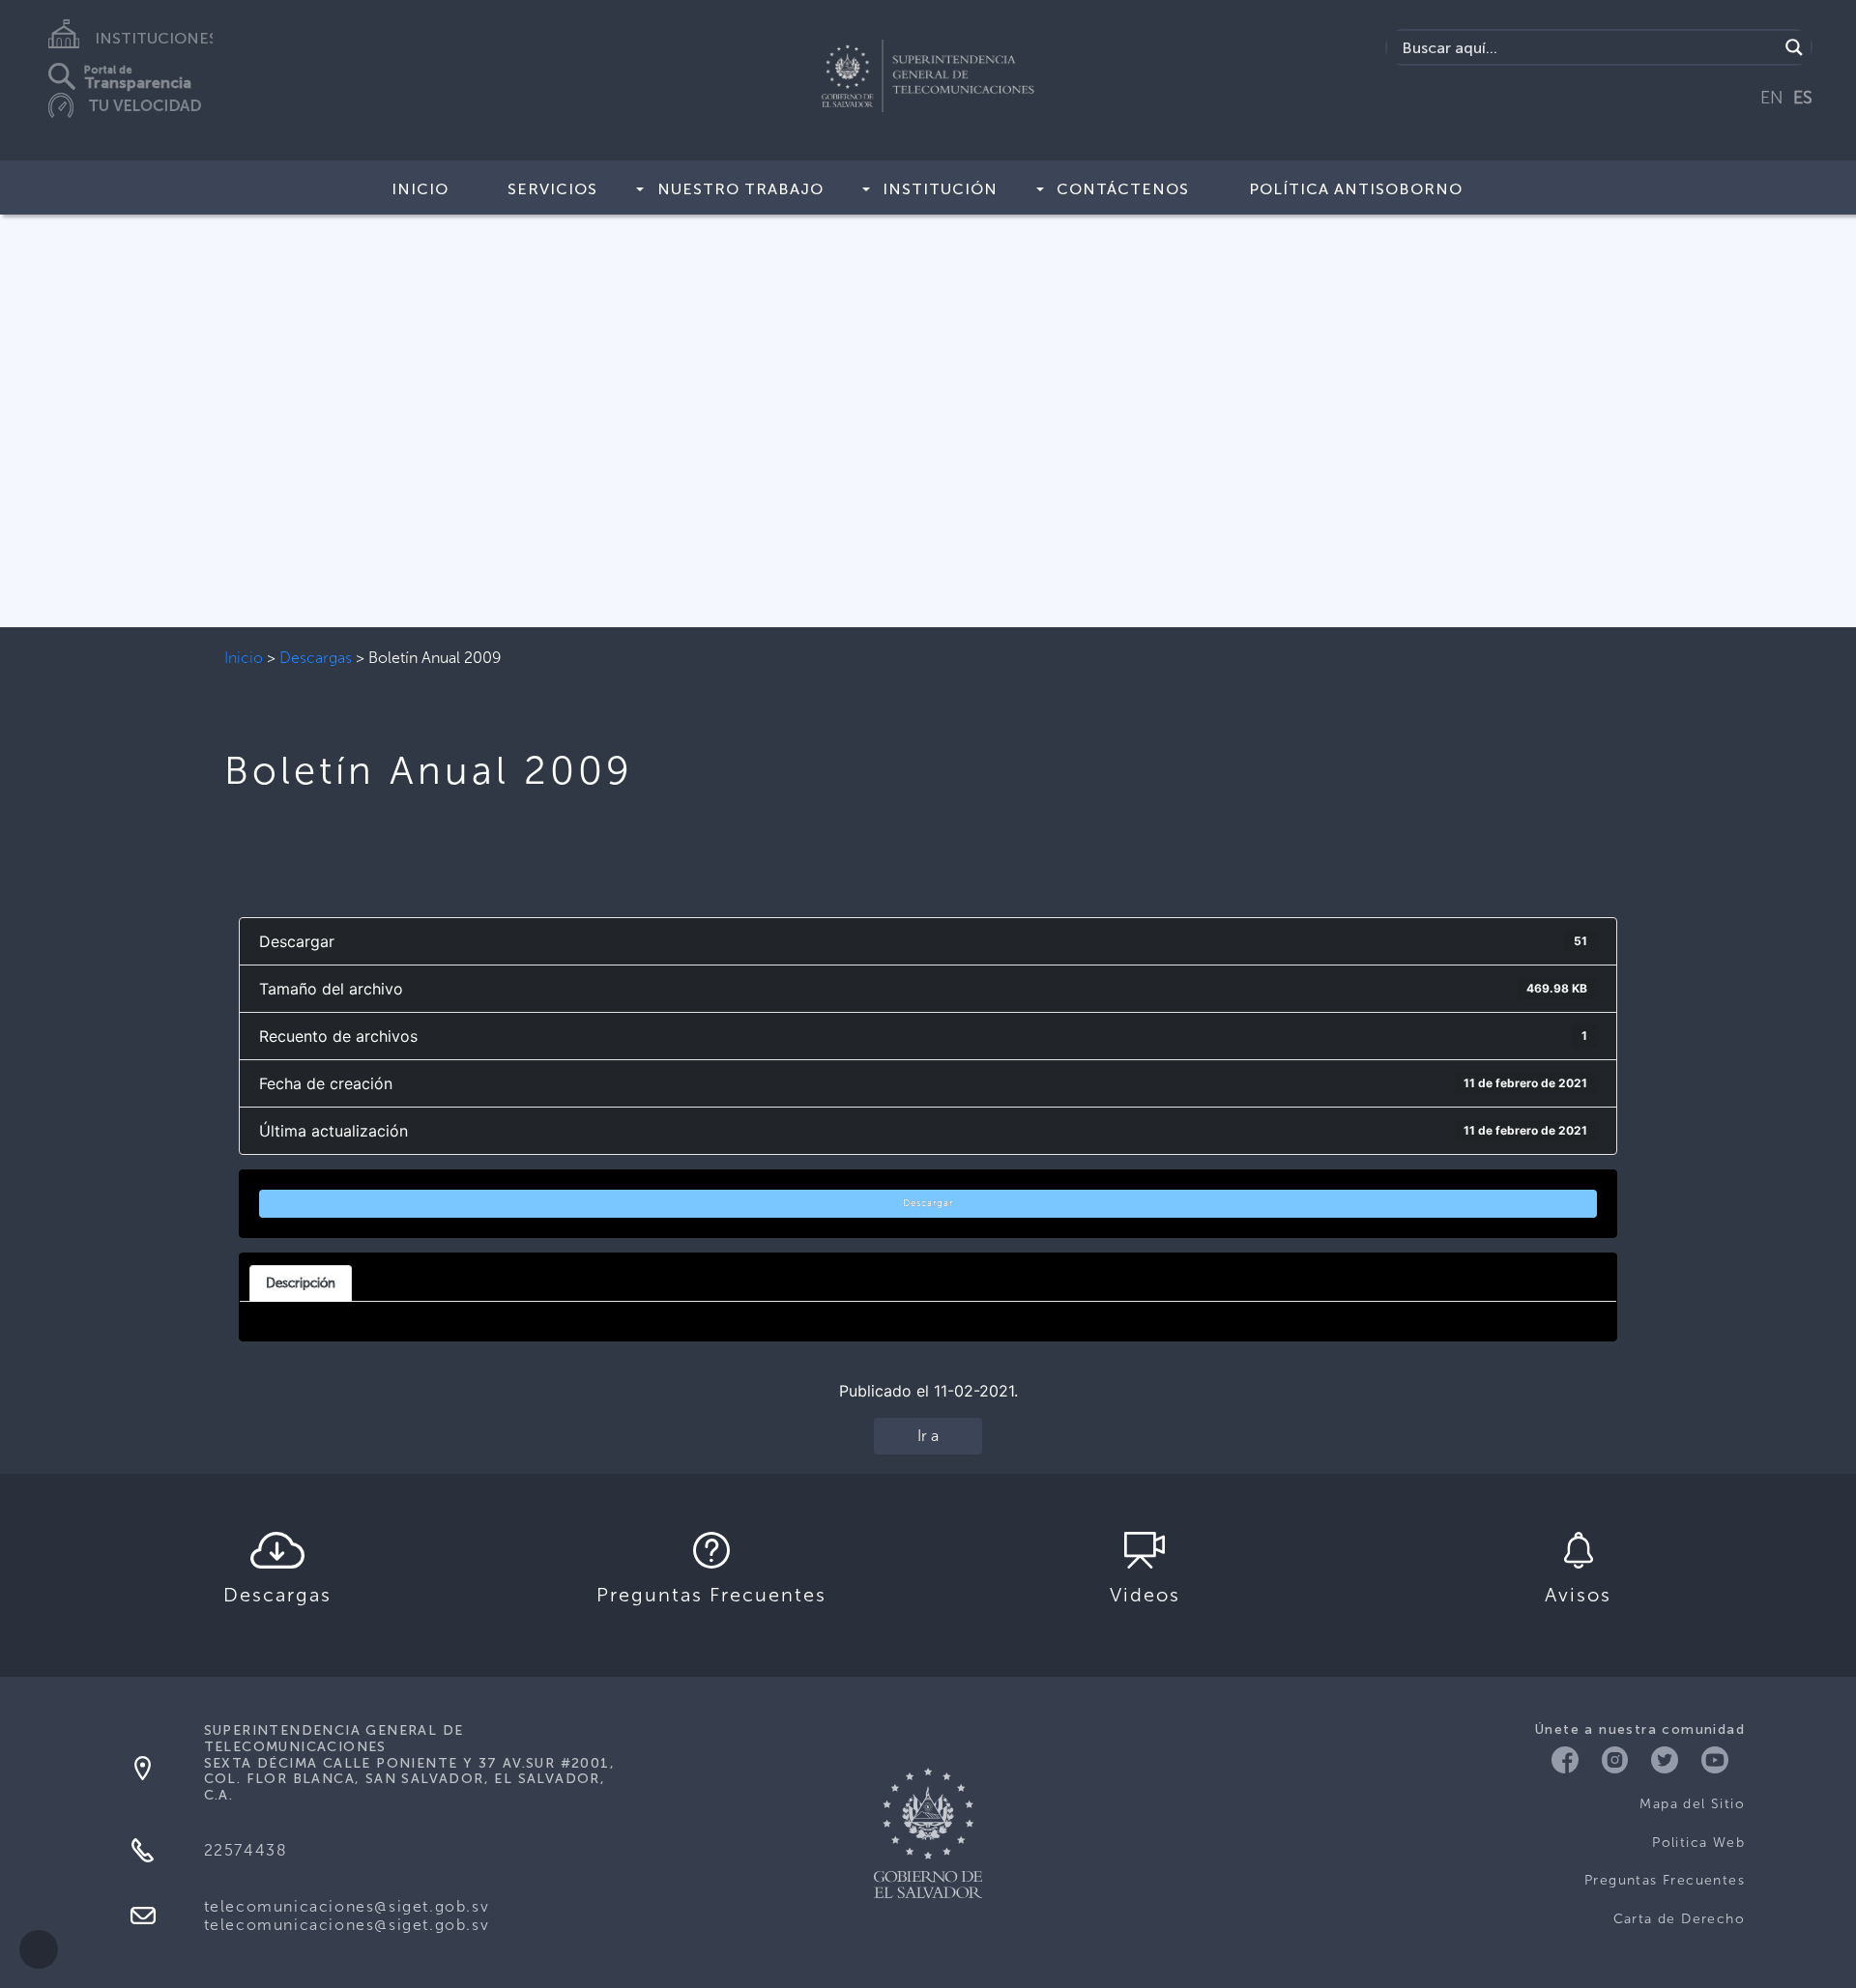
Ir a (928, 1436)
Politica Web (1698, 1843)
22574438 (246, 1850)
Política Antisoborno (1356, 189)
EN (1772, 98)
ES (1803, 98)
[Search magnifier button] (1794, 47)
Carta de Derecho (1679, 1919)
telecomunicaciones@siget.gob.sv (347, 1906)
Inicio (420, 189)
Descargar (928, 1203)
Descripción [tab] (301, 1282)
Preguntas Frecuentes (1665, 1880)
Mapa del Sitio (1692, 1804)
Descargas (316, 658)
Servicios (552, 189)
